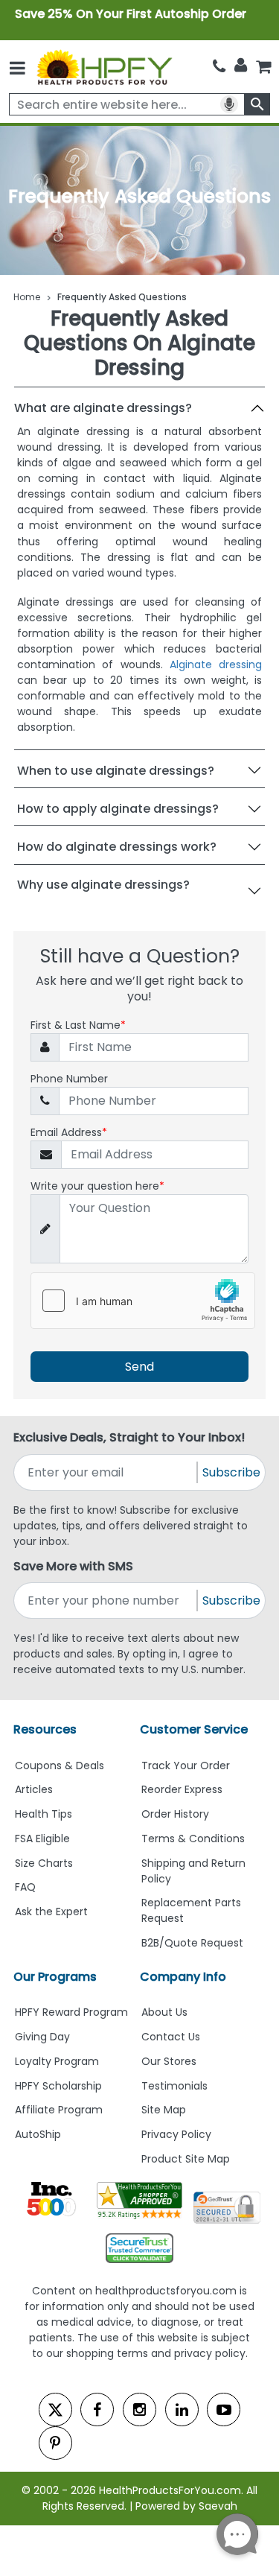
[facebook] (97, 2410)
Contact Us (171, 2037)
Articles (34, 1789)
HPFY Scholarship (58, 2086)
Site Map (164, 2110)
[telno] (219, 67)
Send (139, 1367)
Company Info (183, 1977)
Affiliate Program (59, 2110)
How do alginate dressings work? (117, 847)
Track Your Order (186, 1766)
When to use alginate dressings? (116, 771)
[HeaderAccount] (241, 66)
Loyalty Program (57, 2061)
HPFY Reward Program (71, 2012)
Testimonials (174, 2086)
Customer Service (194, 1729)
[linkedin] (182, 2410)
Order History (175, 1814)
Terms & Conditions (193, 1839)
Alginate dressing (216, 664)
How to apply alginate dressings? (118, 809)
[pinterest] (55, 2443)
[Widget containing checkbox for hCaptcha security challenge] (143, 1301)
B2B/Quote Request (192, 1943)
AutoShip (38, 2134)
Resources (45, 1729)
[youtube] (224, 2410)
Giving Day (42, 2037)
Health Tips (44, 1814)
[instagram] (139, 2410)
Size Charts (44, 1863)
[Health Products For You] (103, 67)
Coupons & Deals (60, 1766)
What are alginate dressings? (103, 408)
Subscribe (231, 1472)
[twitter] (55, 2410)
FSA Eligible (42, 1839)
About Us (164, 2012)
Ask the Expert (51, 1912)
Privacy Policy (176, 2134)
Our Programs (55, 1977)
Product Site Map (186, 2159)
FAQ (25, 1887)
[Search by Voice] (229, 104)
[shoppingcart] (263, 67)
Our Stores (169, 2061)
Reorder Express (182, 1789)
